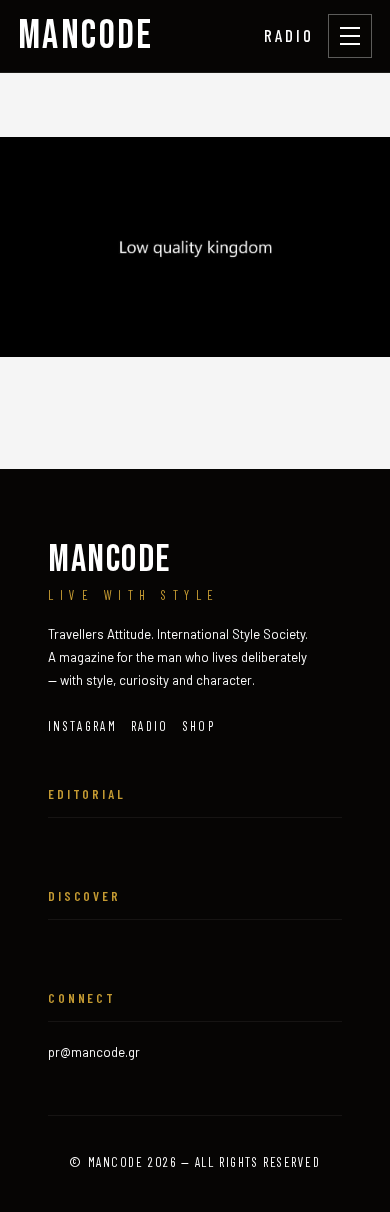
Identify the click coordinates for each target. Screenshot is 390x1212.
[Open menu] (350, 36)
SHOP (199, 726)
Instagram (82, 726)
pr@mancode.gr (94, 1052)
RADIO (289, 35)
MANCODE (86, 36)
